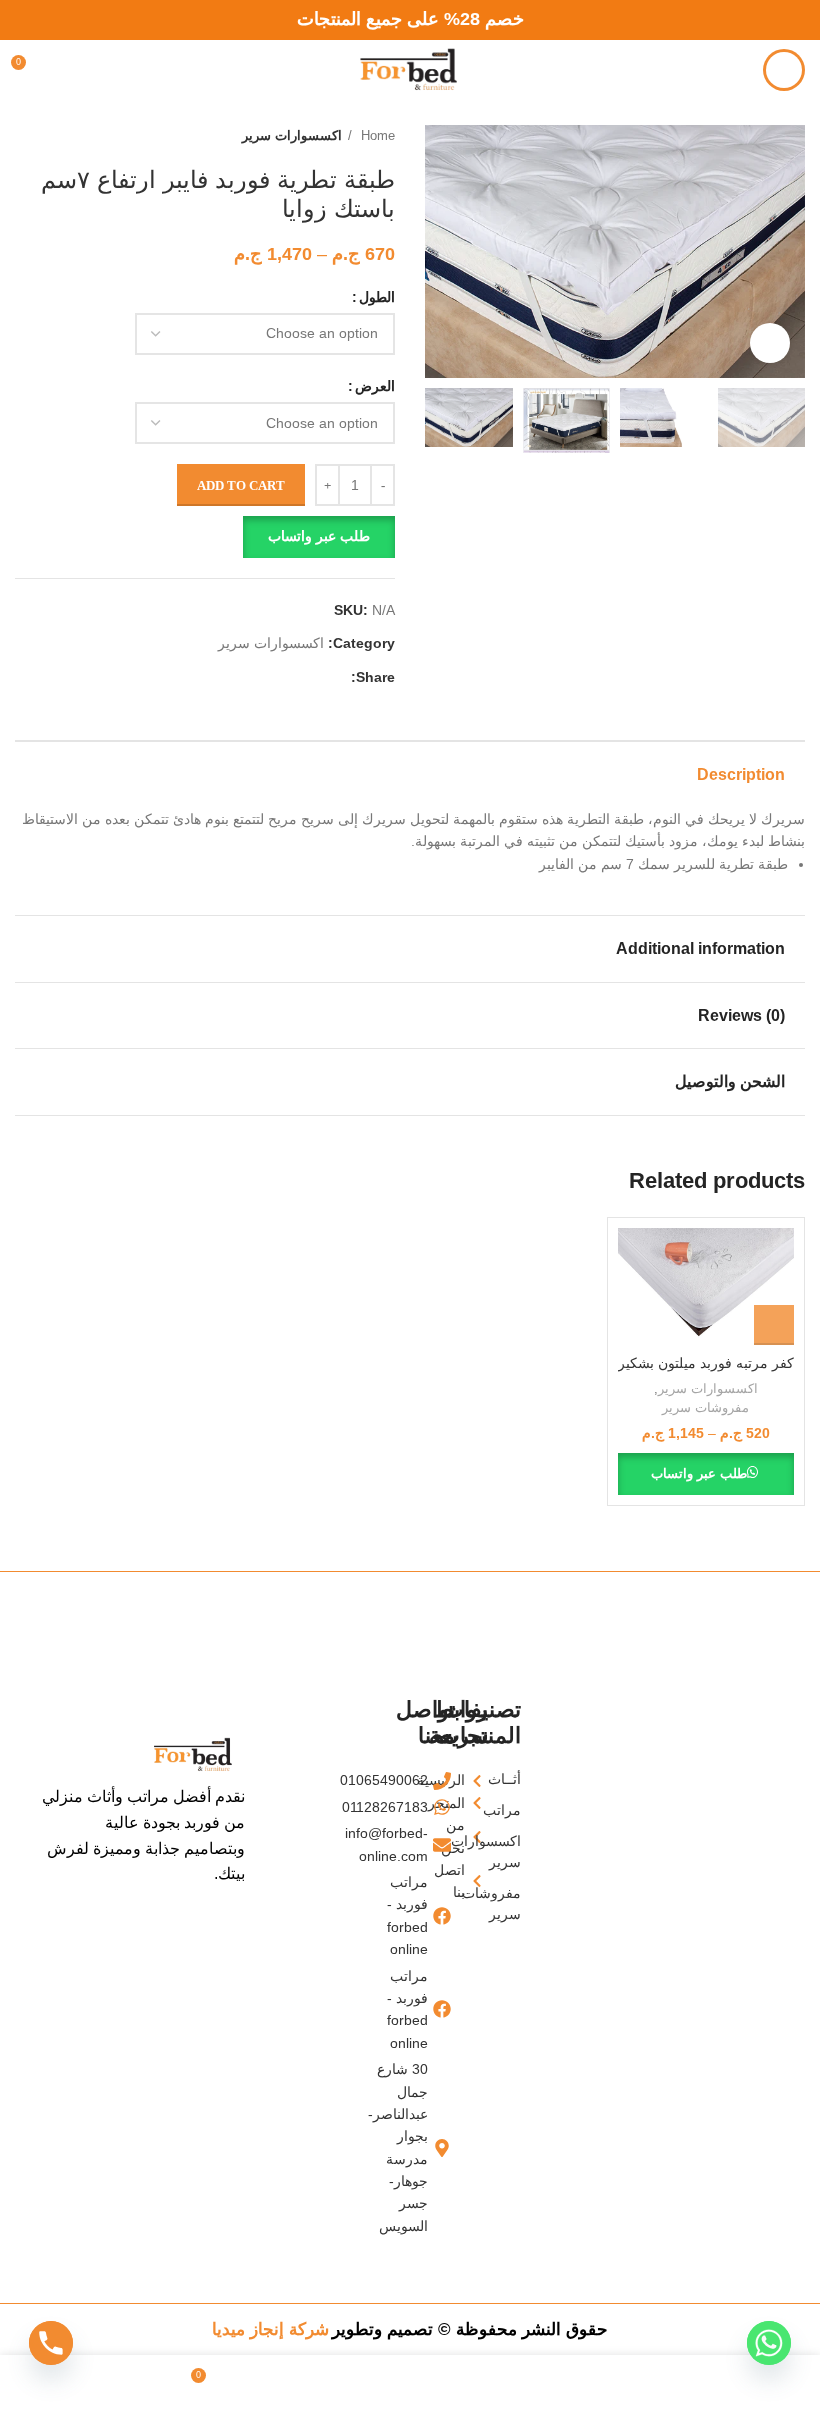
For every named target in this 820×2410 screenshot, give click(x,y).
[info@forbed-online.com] (448, 1844)
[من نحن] (481, 1836)
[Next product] (25, 136)
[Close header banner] (25, 20)
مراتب (514, 1810)
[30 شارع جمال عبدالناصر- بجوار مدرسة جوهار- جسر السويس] (448, 2147)
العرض (375, 386)
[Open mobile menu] (784, 70)
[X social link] (311, 677)
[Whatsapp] (769, 2343)
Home (376, 135)
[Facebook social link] (334, 677)
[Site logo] (410, 69)
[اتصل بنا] (481, 1881)
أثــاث (514, 1779)
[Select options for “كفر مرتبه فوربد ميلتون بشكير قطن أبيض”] (774, 1325)
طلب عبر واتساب (319, 536)
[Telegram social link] (265, 677)
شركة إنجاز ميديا (270, 2329)
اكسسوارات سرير (292, 135)
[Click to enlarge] (770, 343)
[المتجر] (481, 1803)
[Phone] (51, 2343)
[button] (205, 537)
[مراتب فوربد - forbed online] (448, 1916)
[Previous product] (65, 136)
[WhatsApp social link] (288, 677)
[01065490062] (448, 1780)
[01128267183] (448, 1807)
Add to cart (241, 485)
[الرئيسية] (481, 1780)
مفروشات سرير (705, 1407)
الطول (377, 297)
